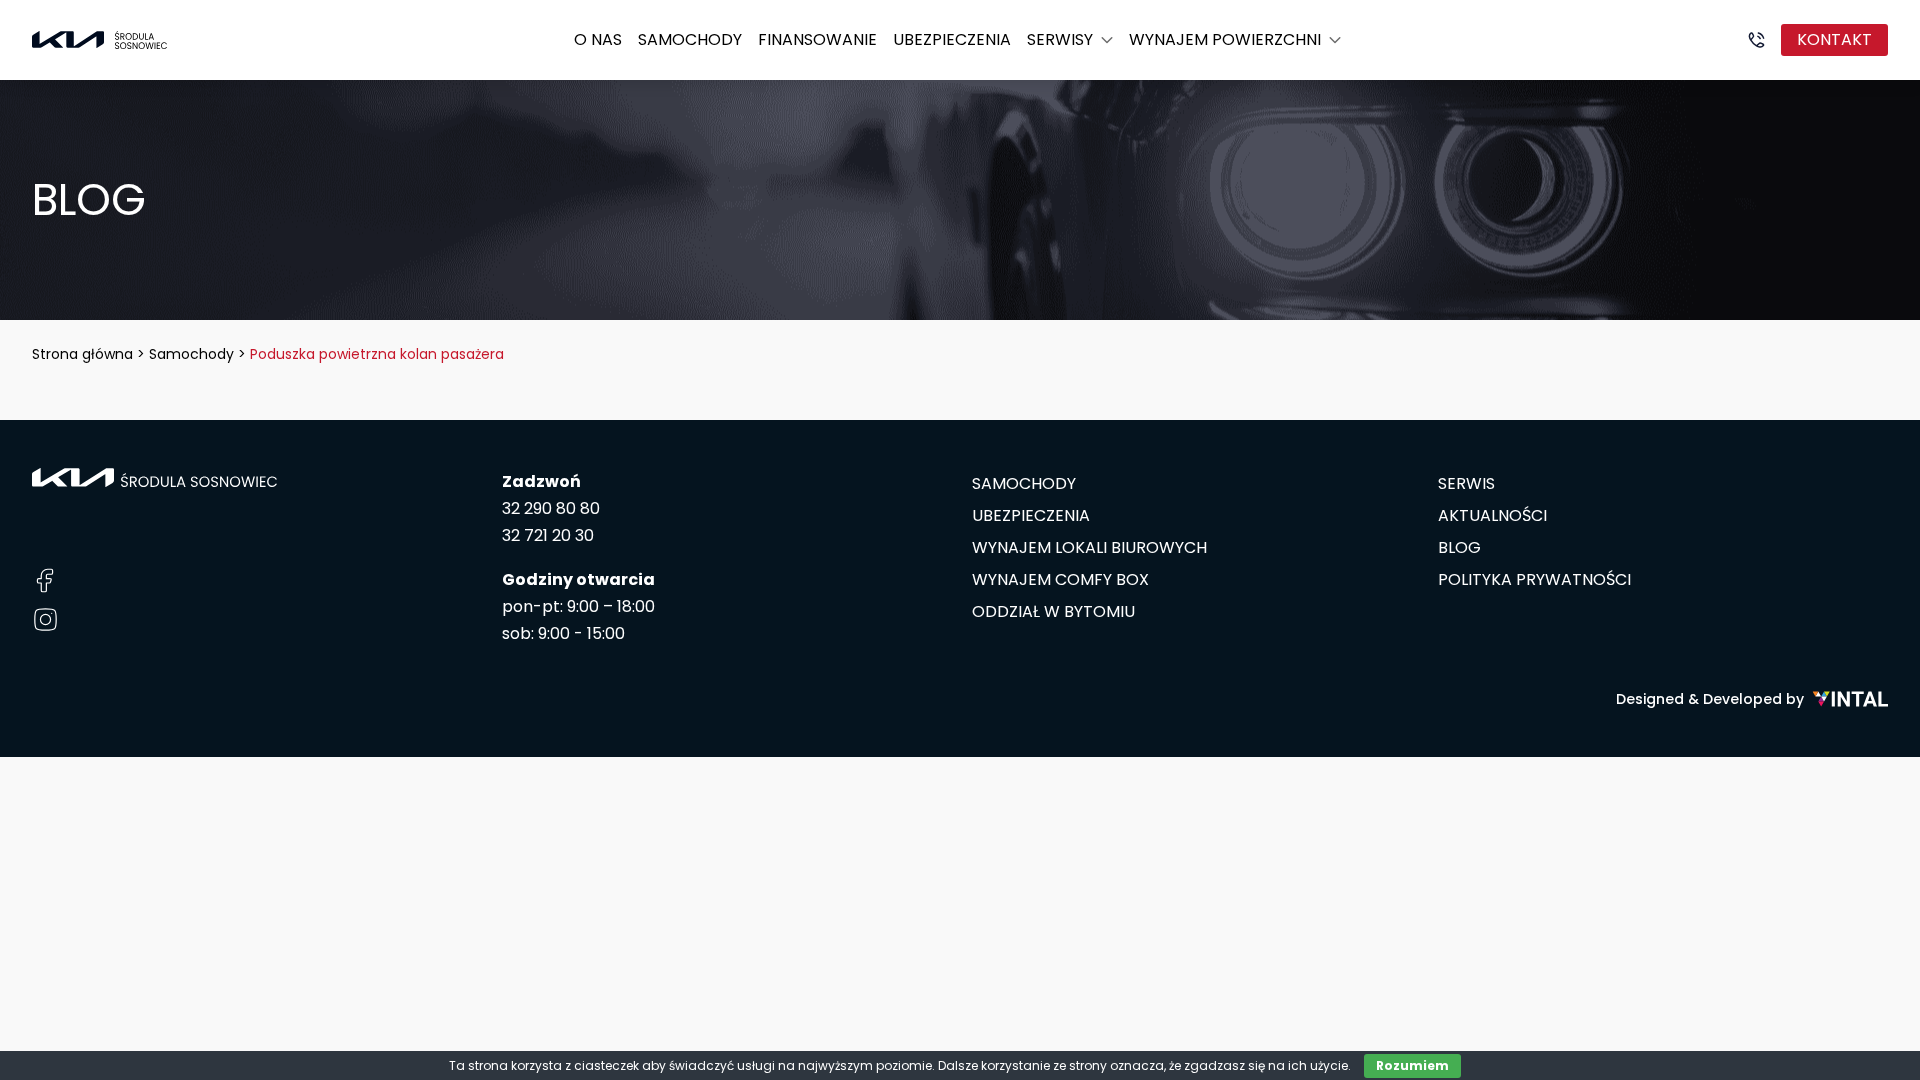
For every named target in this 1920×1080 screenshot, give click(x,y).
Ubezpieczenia (952, 39)
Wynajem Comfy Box (1060, 579)
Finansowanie (817, 39)
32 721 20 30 (548, 535)
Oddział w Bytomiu (1053, 611)
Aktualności (1492, 515)
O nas (598, 39)
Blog (1459, 547)
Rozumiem (1412, 1065)
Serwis (1466, 483)
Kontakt (1834, 39)
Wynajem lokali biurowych (1089, 547)
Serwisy (1060, 39)
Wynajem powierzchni (1225, 39)
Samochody (690, 39)
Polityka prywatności (1534, 579)
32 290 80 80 (551, 508)
